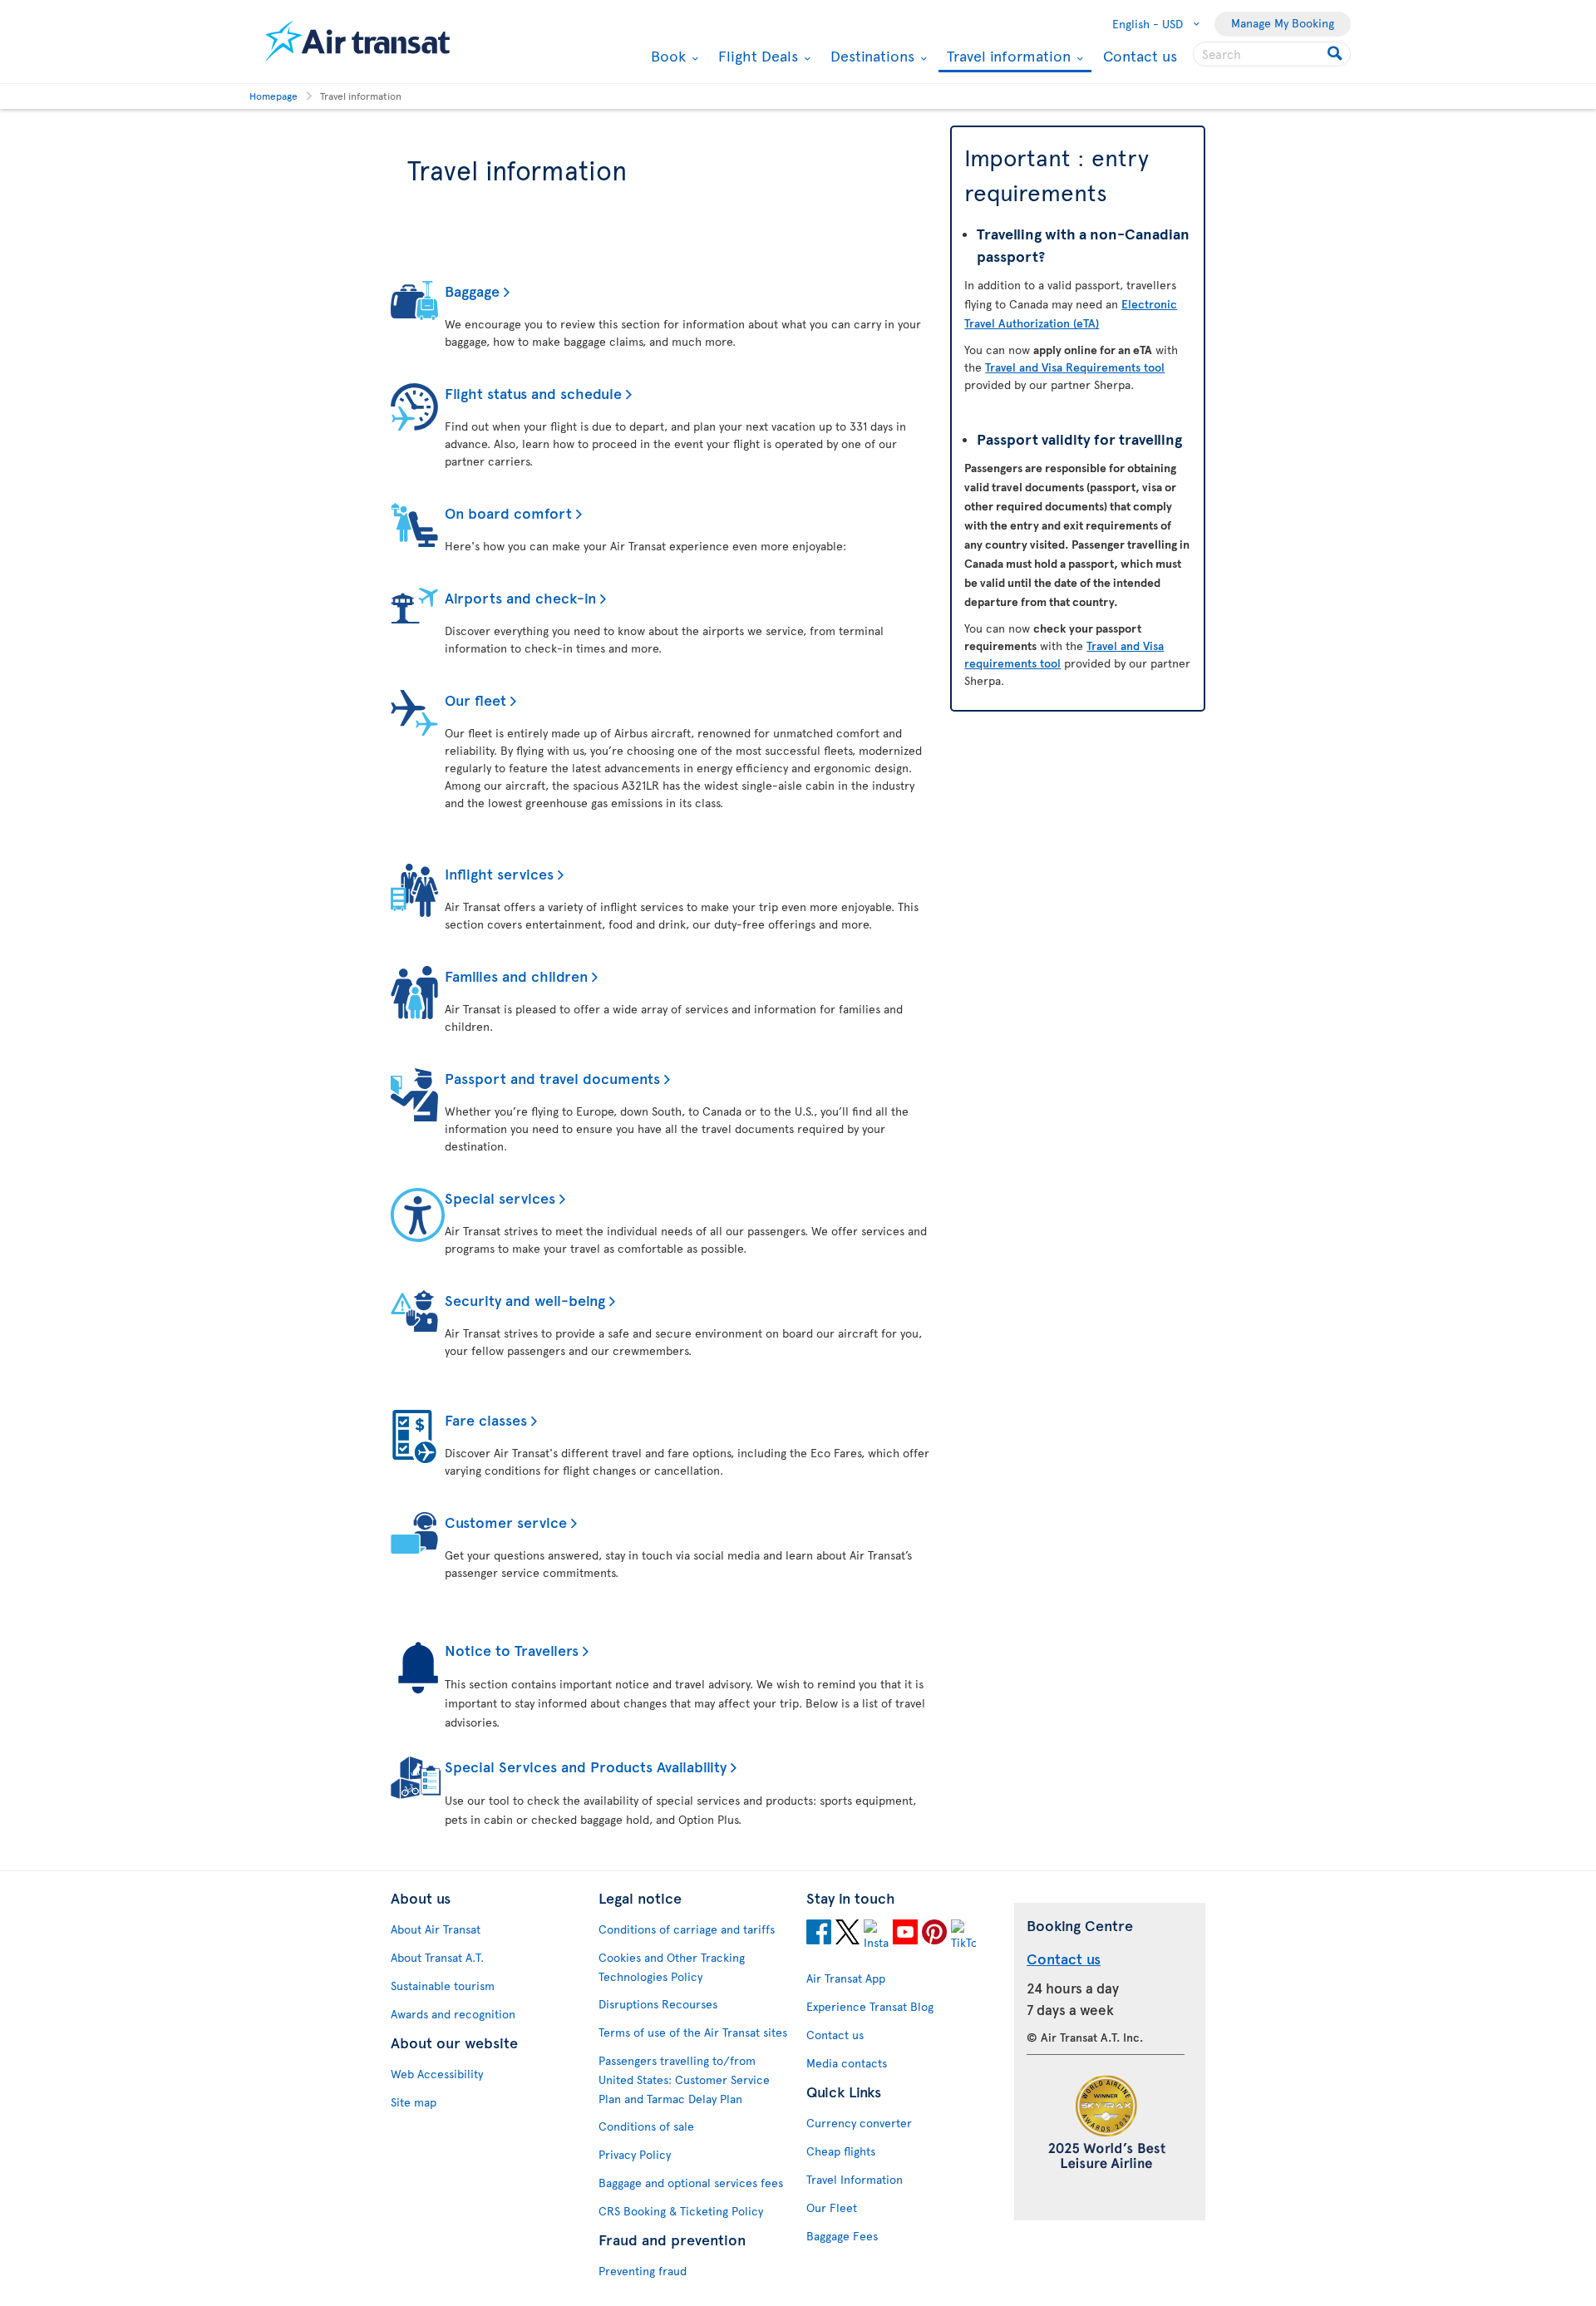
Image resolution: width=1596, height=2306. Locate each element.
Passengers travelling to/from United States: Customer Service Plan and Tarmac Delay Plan (684, 2079)
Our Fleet (832, 2207)
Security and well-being (525, 1300)
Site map (414, 2102)
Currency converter (859, 2123)
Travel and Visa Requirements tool (1075, 367)
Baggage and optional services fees (691, 2183)
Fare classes (486, 1419)
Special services (500, 1197)
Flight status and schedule (533, 393)
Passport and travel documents (552, 1078)
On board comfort (508, 512)
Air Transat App (846, 1978)
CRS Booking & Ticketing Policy (681, 2211)
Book (666, 56)
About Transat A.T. (437, 1957)
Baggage (472, 291)
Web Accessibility (437, 2074)
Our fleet (475, 700)
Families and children (516, 976)
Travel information (1007, 57)
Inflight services (499, 873)
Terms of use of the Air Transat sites (693, 2032)
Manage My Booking (1283, 23)
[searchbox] (1272, 54)
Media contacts (847, 2063)
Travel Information (855, 2179)
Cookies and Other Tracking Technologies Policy (672, 1967)
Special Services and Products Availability (586, 1766)
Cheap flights (841, 2151)
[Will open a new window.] (819, 1934)
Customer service (506, 1522)
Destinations (870, 56)
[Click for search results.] (1336, 54)
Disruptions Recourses (658, 2004)
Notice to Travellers (512, 1650)
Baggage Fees (842, 2236)
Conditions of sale (646, 2126)
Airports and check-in (520, 597)
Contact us (1140, 55)
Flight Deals (756, 56)
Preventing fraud (643, 2271)
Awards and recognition (453, 2014)
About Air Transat (436, 1929)
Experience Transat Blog (870, 2006)
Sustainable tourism (443, 1986)
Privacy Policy (635, 2154)
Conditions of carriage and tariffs (687, 1929)
